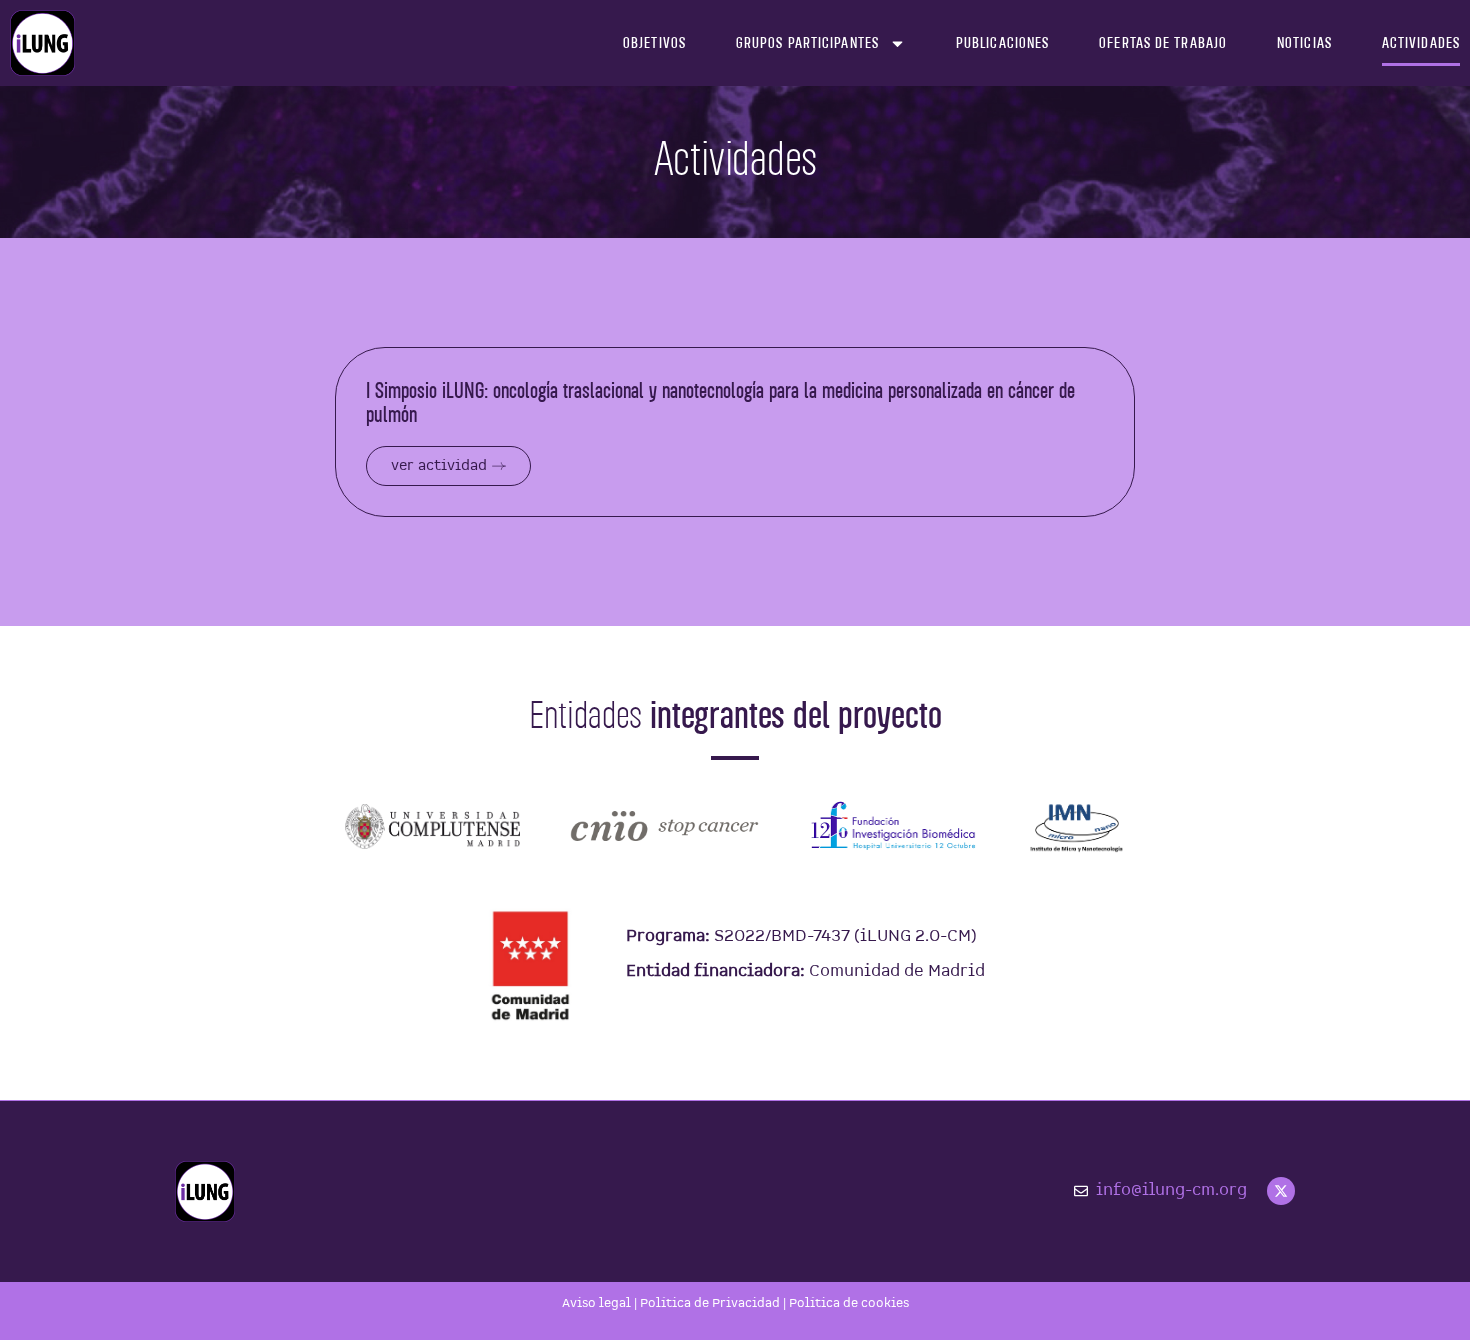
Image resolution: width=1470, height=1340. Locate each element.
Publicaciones (1002, 42)
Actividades (1421, 42)
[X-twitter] (1281, 1191)
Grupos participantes (807, 42)
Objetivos (654, 42)
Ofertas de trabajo (1163, 42)
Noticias (1304, 42)
